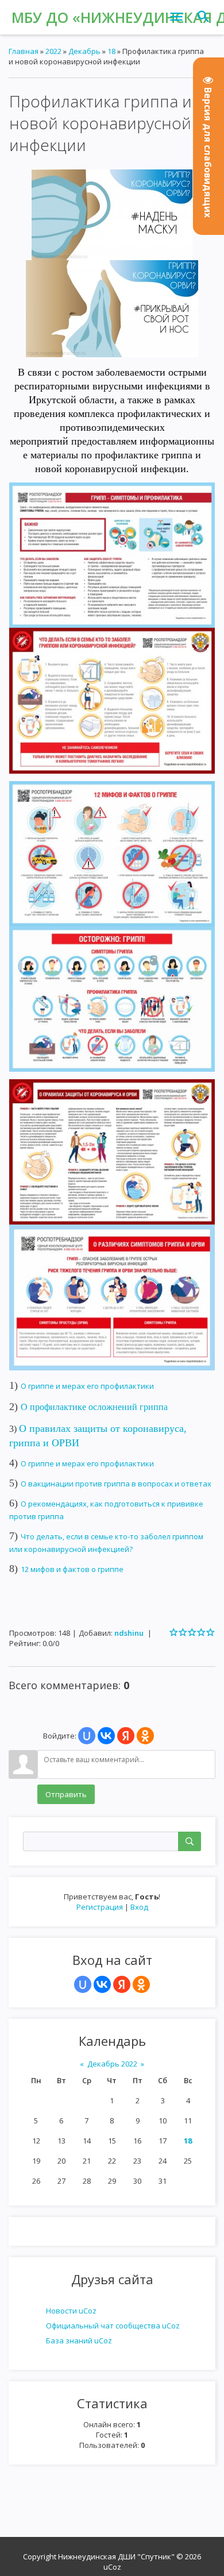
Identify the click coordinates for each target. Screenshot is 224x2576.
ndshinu (129, 1633)
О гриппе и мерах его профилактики (87, 1386)
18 (188, 2141)
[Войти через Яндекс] (122, 1984)
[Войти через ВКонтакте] (102, 1984)
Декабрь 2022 (112, 2064)
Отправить (66, 1794)
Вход (139, 1907)
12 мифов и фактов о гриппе (72, 1569)
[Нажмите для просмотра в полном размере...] (112, 214)
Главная (24, 51)
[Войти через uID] (83, 1984)
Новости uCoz (71, 2311)
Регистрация (100, 1907)
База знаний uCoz (79, 2341)
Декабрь (84, 51)
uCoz (112, 2567)
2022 (53, 51)
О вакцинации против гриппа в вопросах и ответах (116, 1484)
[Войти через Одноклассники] (141, 1984)
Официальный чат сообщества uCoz (113, 2326)
